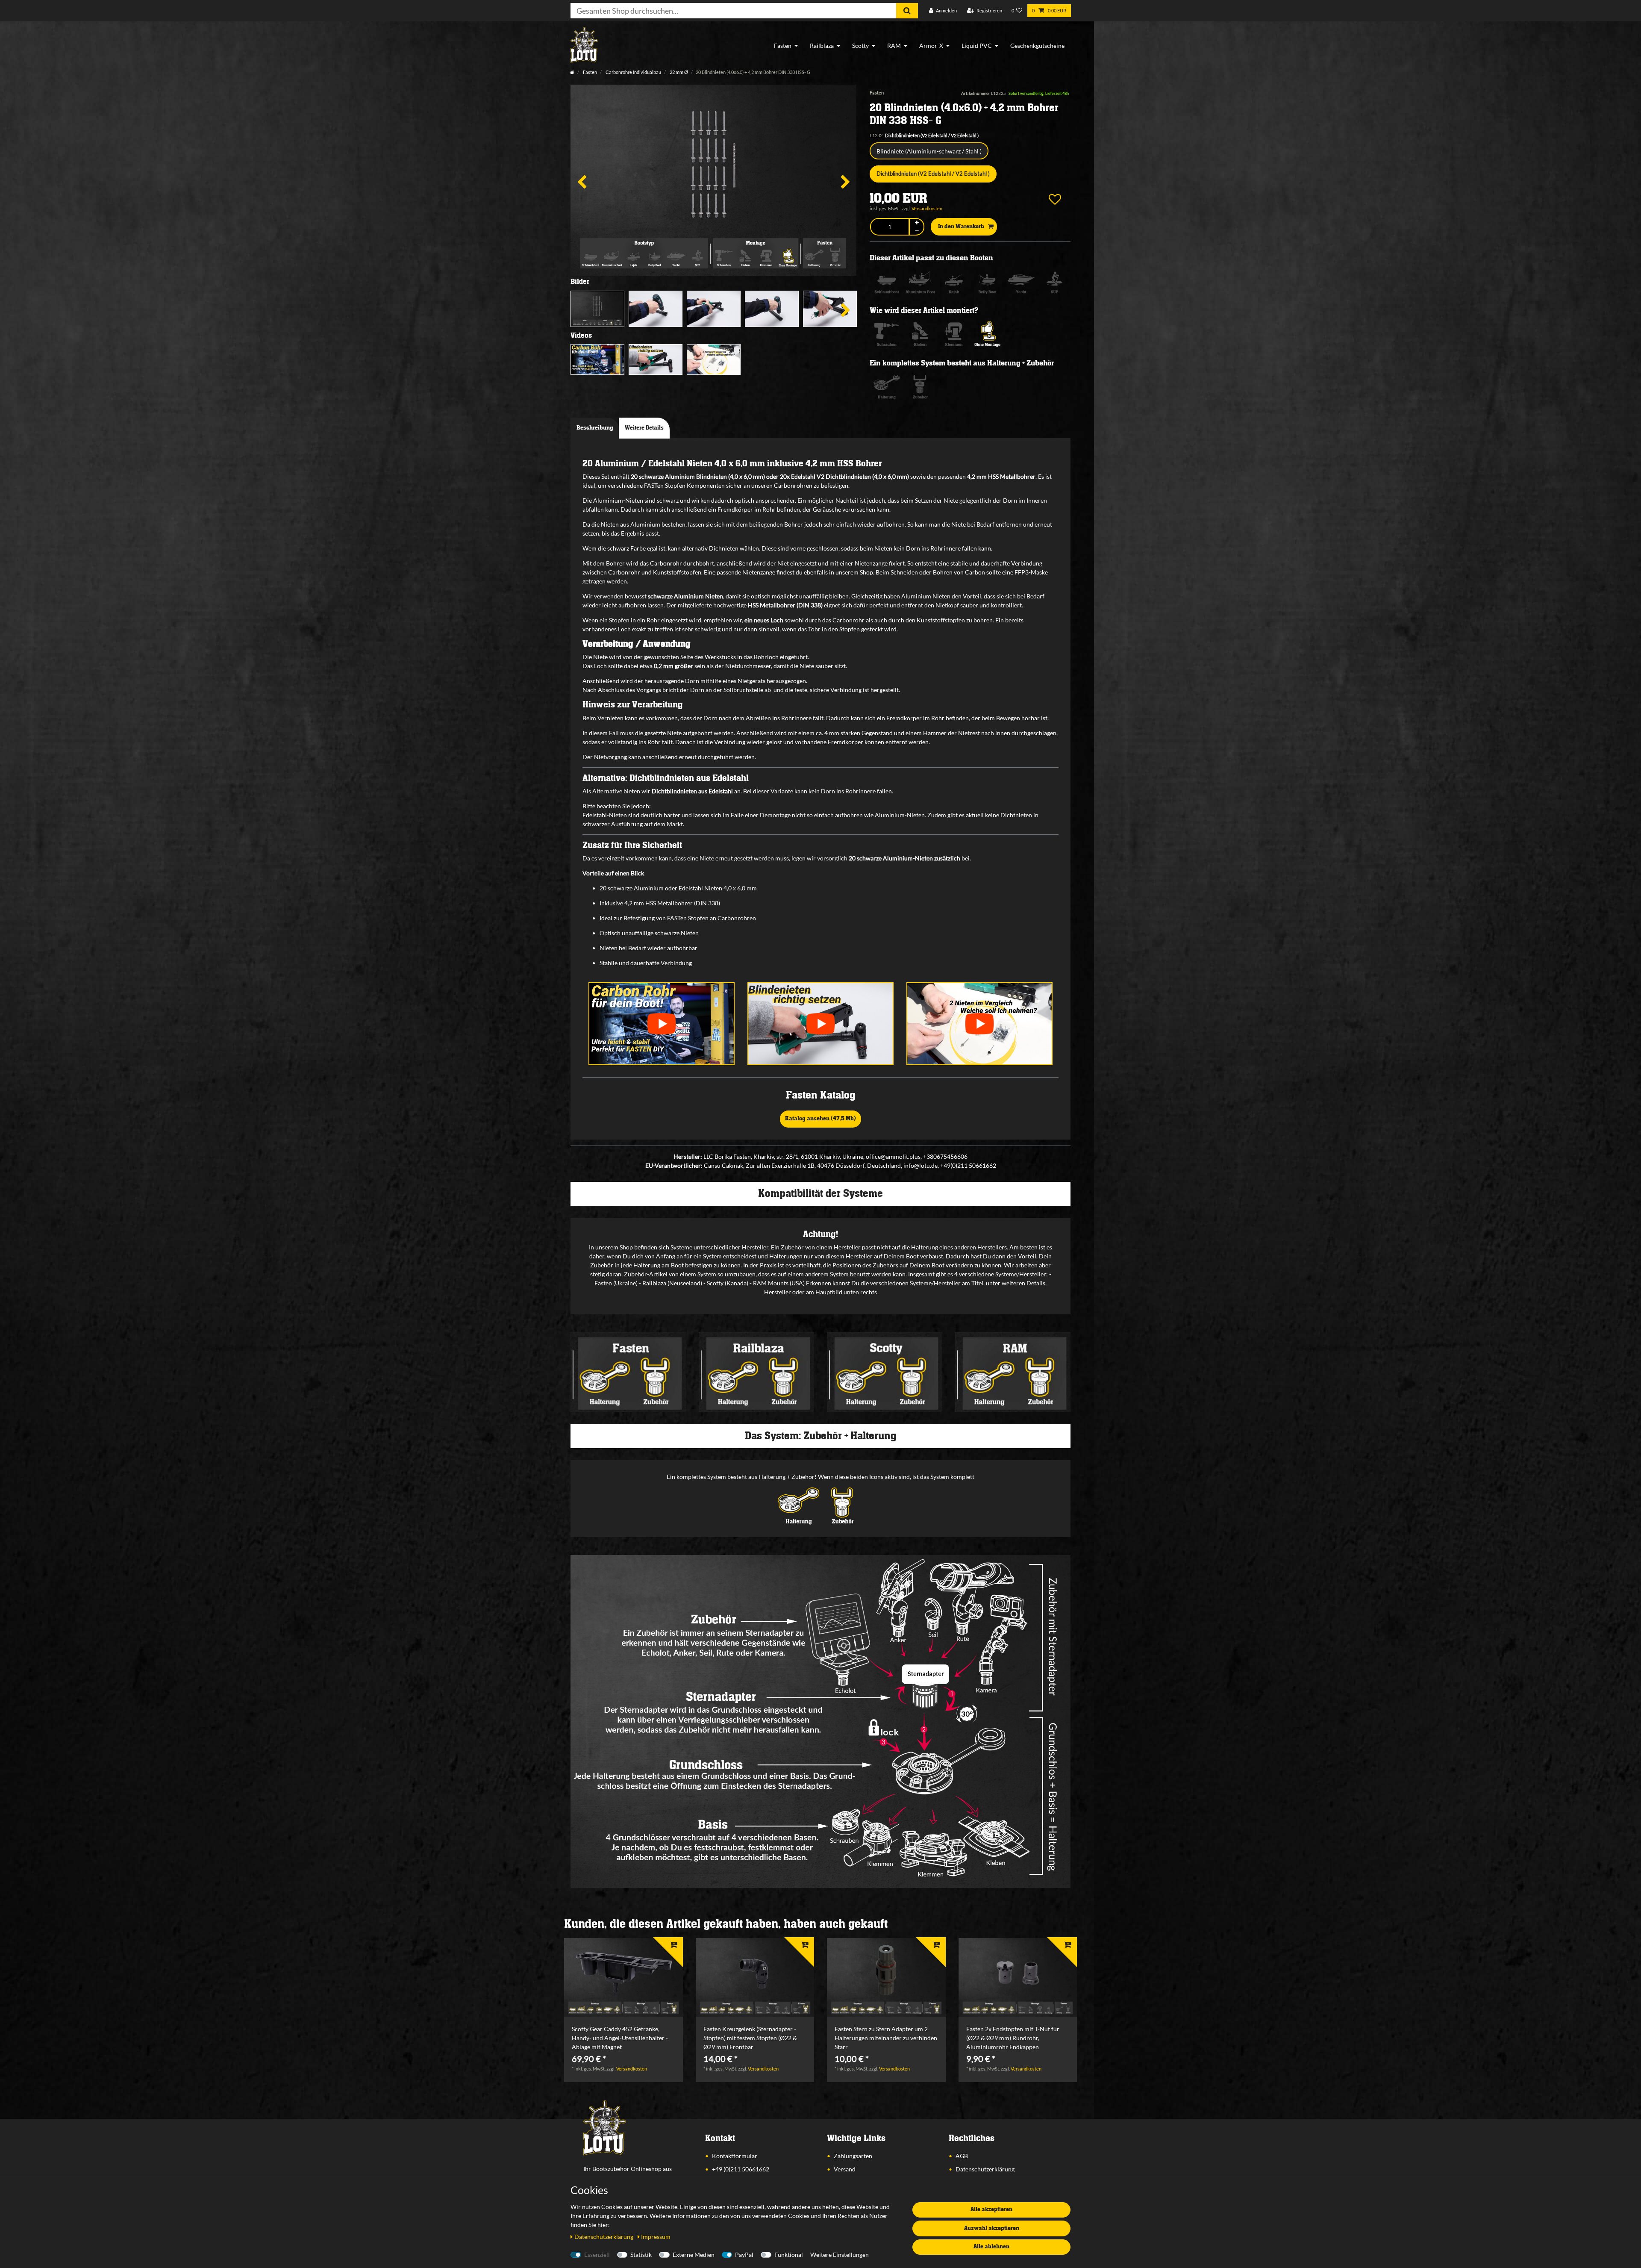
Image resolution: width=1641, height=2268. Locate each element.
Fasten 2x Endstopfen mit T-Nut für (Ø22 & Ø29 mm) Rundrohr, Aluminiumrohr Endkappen (1013, 2038)
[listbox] (623, 1978)
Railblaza (822, 46)
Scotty (860, 46)
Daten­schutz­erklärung (604, 2237)
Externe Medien (694, 2255)
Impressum (656, 2237)
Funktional (789, 2255)
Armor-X (931, 46)
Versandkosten (927, 208)
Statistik (641, 2255)
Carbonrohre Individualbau (633, 72)
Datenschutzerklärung (985, 2169)
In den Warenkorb (961, 227)
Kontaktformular (735, 2156)
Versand (845, 2169)
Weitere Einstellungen (840, 2255)
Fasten (783, 46)
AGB (962, 2156)
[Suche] (907, 11)
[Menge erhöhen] (917, 223)
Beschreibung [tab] (595, 428)
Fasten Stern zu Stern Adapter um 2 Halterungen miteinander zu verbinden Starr (886, 2038)
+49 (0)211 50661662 (741, 2169)
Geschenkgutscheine (1037, 46)
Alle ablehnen (991, 2247)
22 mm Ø (678, 72)
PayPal (744, 2255)
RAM (894, 46)
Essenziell (597, 2255)
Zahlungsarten (853, 2156)
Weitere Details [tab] (644, 428)
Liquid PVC (977, 46)
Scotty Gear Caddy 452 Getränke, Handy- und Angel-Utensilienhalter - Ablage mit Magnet (620, 2038)
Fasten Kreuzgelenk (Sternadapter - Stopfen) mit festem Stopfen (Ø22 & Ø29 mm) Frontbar (750, 2038)
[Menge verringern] (917, 231)
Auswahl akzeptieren (992, 2228)
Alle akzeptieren (991, 2209)
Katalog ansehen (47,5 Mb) (820, 1119)
